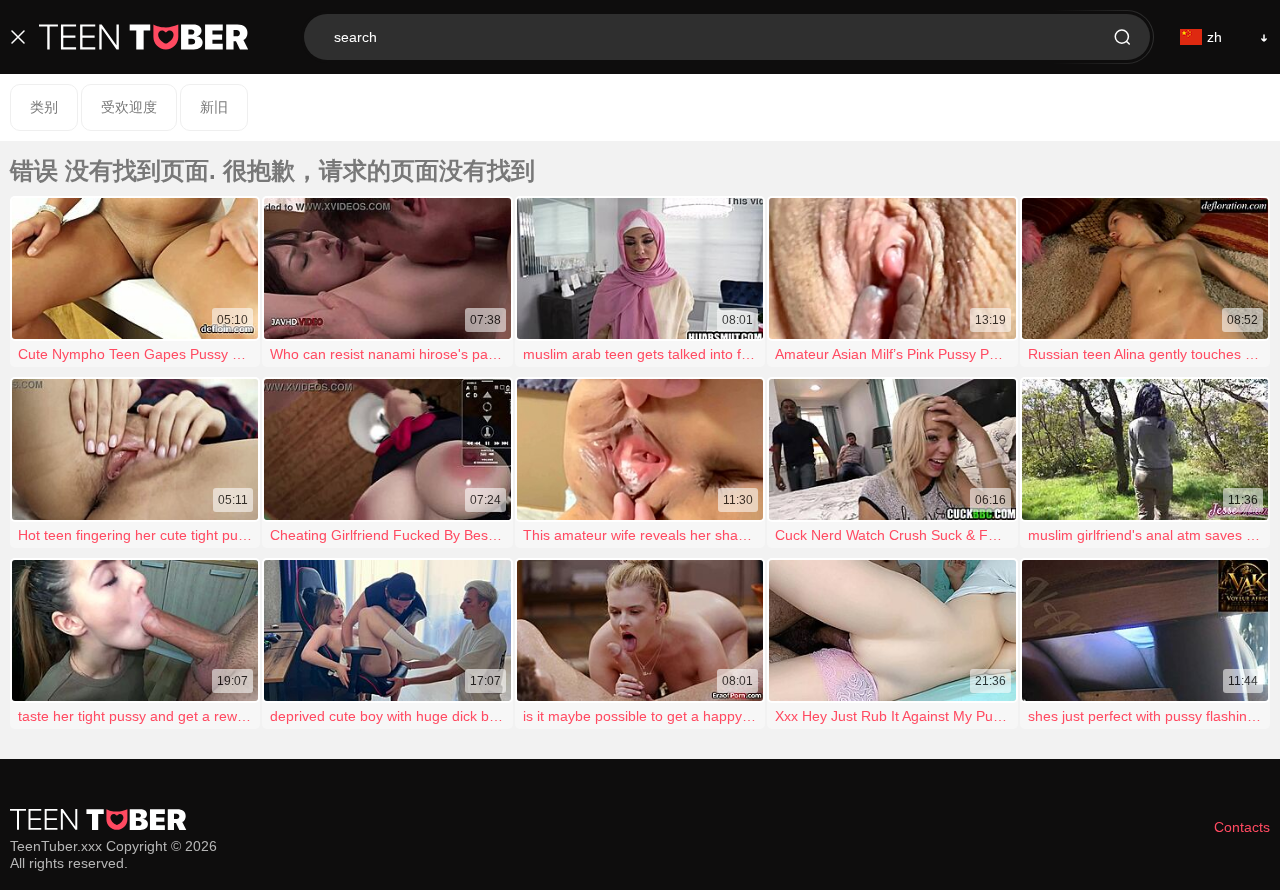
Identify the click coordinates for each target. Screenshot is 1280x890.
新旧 (214, 107)
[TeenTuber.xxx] (144, 37)
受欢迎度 (129, 107)
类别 (44, 107)
